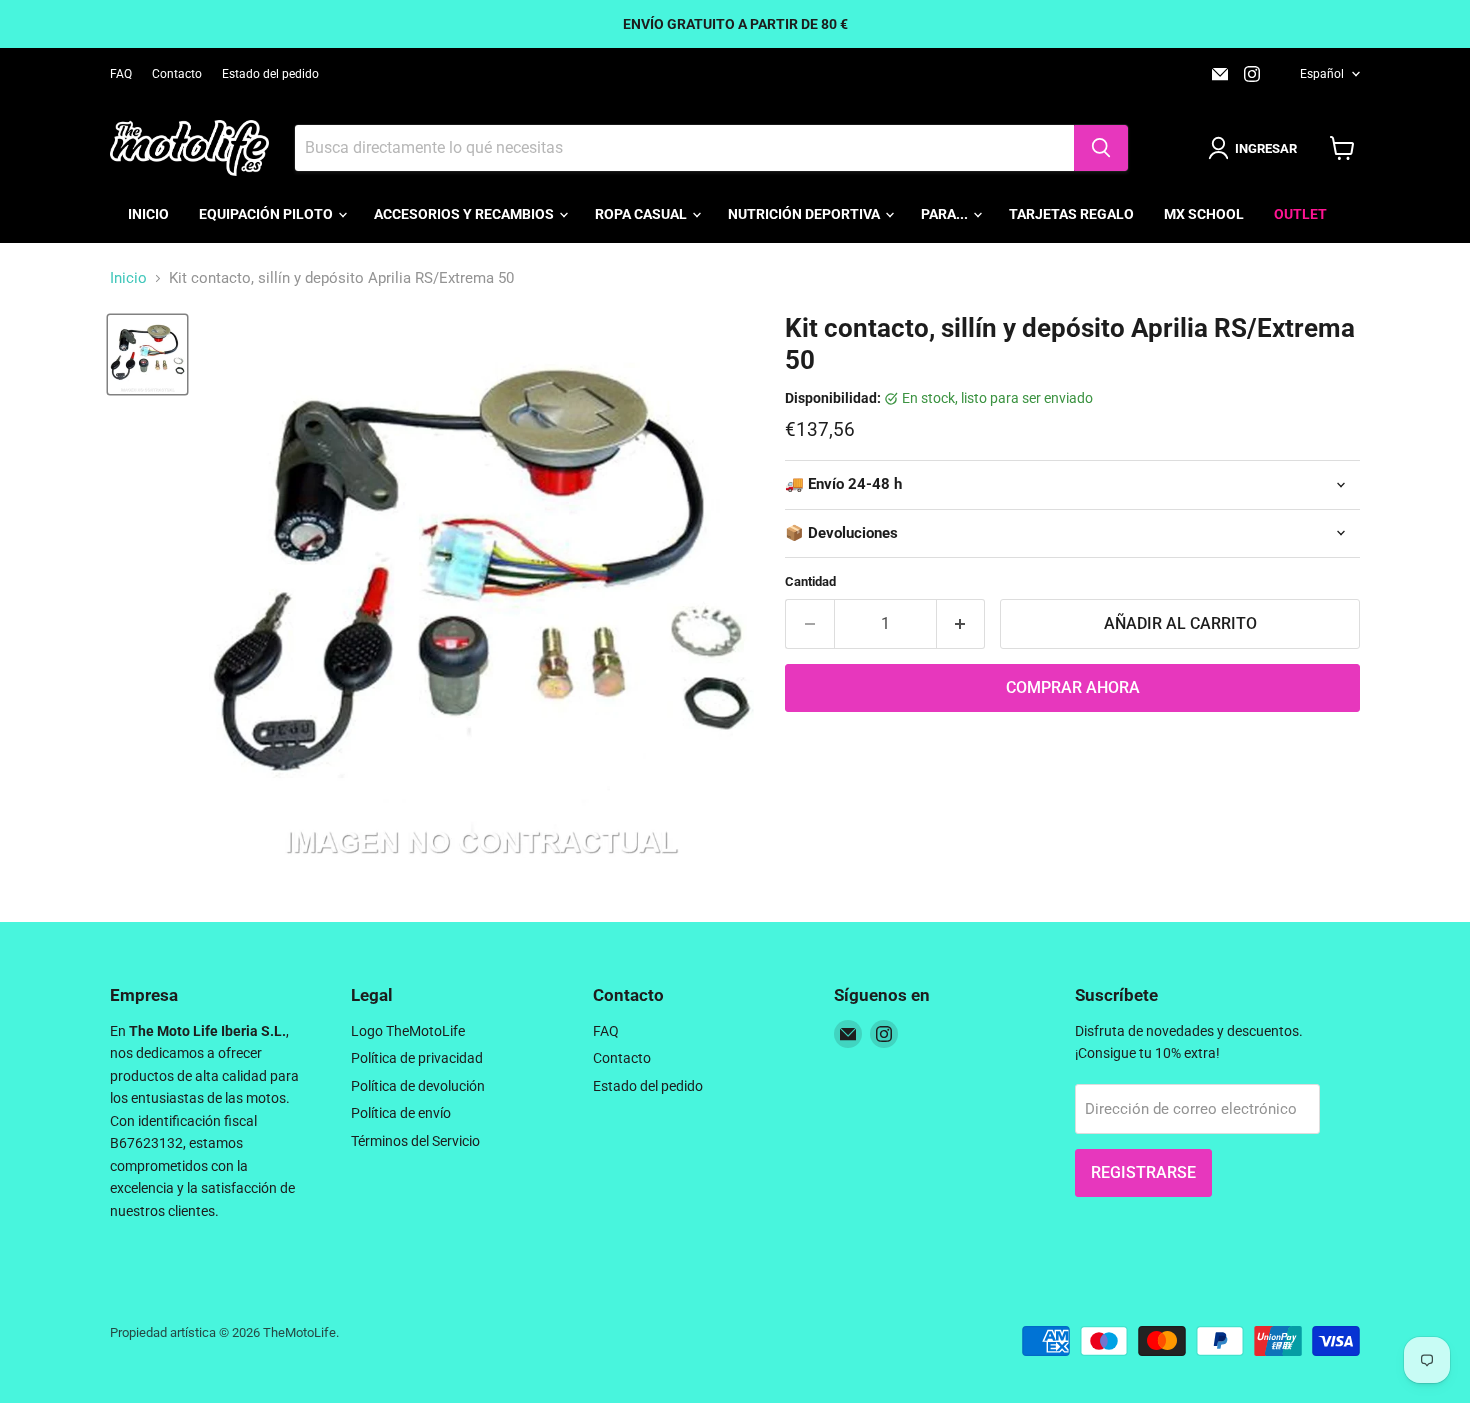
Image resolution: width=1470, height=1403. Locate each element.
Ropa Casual (642, 214)
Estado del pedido (270, 74)
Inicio (148, 214)
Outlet (1300, 214)
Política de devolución (418, 1086)
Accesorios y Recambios (465, 214)
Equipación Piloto (267, 214)
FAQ (121, 74)
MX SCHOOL (1204, 214)
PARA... (946, 214)
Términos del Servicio (415, 1141)
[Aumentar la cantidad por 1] (961, 624)
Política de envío (401, 1113)
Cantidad (810, 581)
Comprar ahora (1073, 687)
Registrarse (1143, 1172)
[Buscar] (1101, 148)
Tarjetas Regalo (1071, 214)
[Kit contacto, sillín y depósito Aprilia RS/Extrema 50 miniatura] (147, 354)
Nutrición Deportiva (805, 214)
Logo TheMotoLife (408, 1031)
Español (1322, 74)
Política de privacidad (417, 1058)
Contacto (177, 74)
